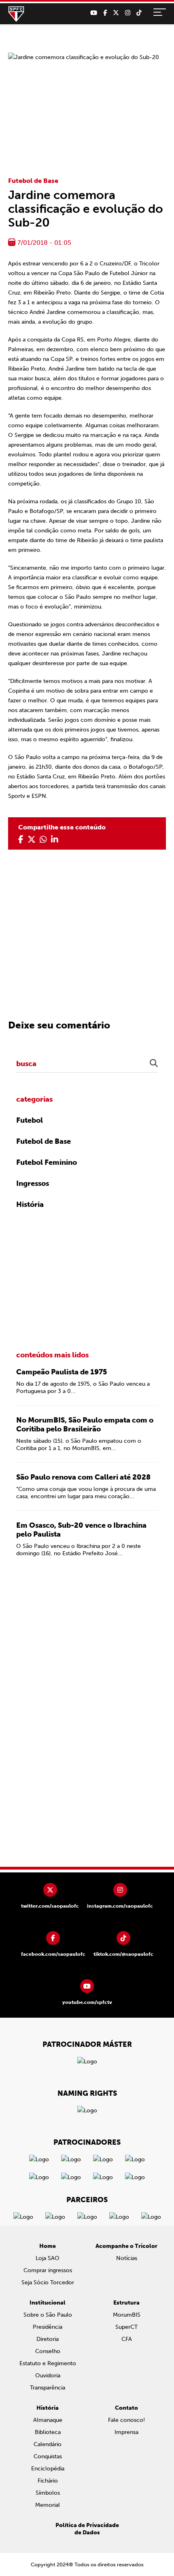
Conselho (48, 2351)
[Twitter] (116, 13)
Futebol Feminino (47, 1162)
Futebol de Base (33, 181)
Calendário (48, 2444)
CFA (127, 2339)
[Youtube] (94, 13)
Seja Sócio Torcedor (48, 2282)
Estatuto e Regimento (48, 2363)
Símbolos (48, 2493)
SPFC (16, 14)
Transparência (48, 2388)
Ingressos (33, 1183)
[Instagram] (128, 13)
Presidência (48, 2327)
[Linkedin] (55, 840)
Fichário (48, 2481)
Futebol (30, 1120)
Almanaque (48, 2420)
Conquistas (48, 2456)
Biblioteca (48, 2432)
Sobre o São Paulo (48, 2315)
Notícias (127, 2258)
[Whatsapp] (43, 840)
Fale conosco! (126, 2420)
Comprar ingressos (48, 2270)
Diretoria (48, 2339)
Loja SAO (48, 2258)
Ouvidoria (48, 2376)
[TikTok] (139, 13)
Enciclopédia (48, 2469)
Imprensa (126, 2432)
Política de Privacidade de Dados (87, 2529)
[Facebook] (105, 13)
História (30, 1204)
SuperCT (126, 2327)
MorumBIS (127, 2315)
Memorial (48, 2505)
